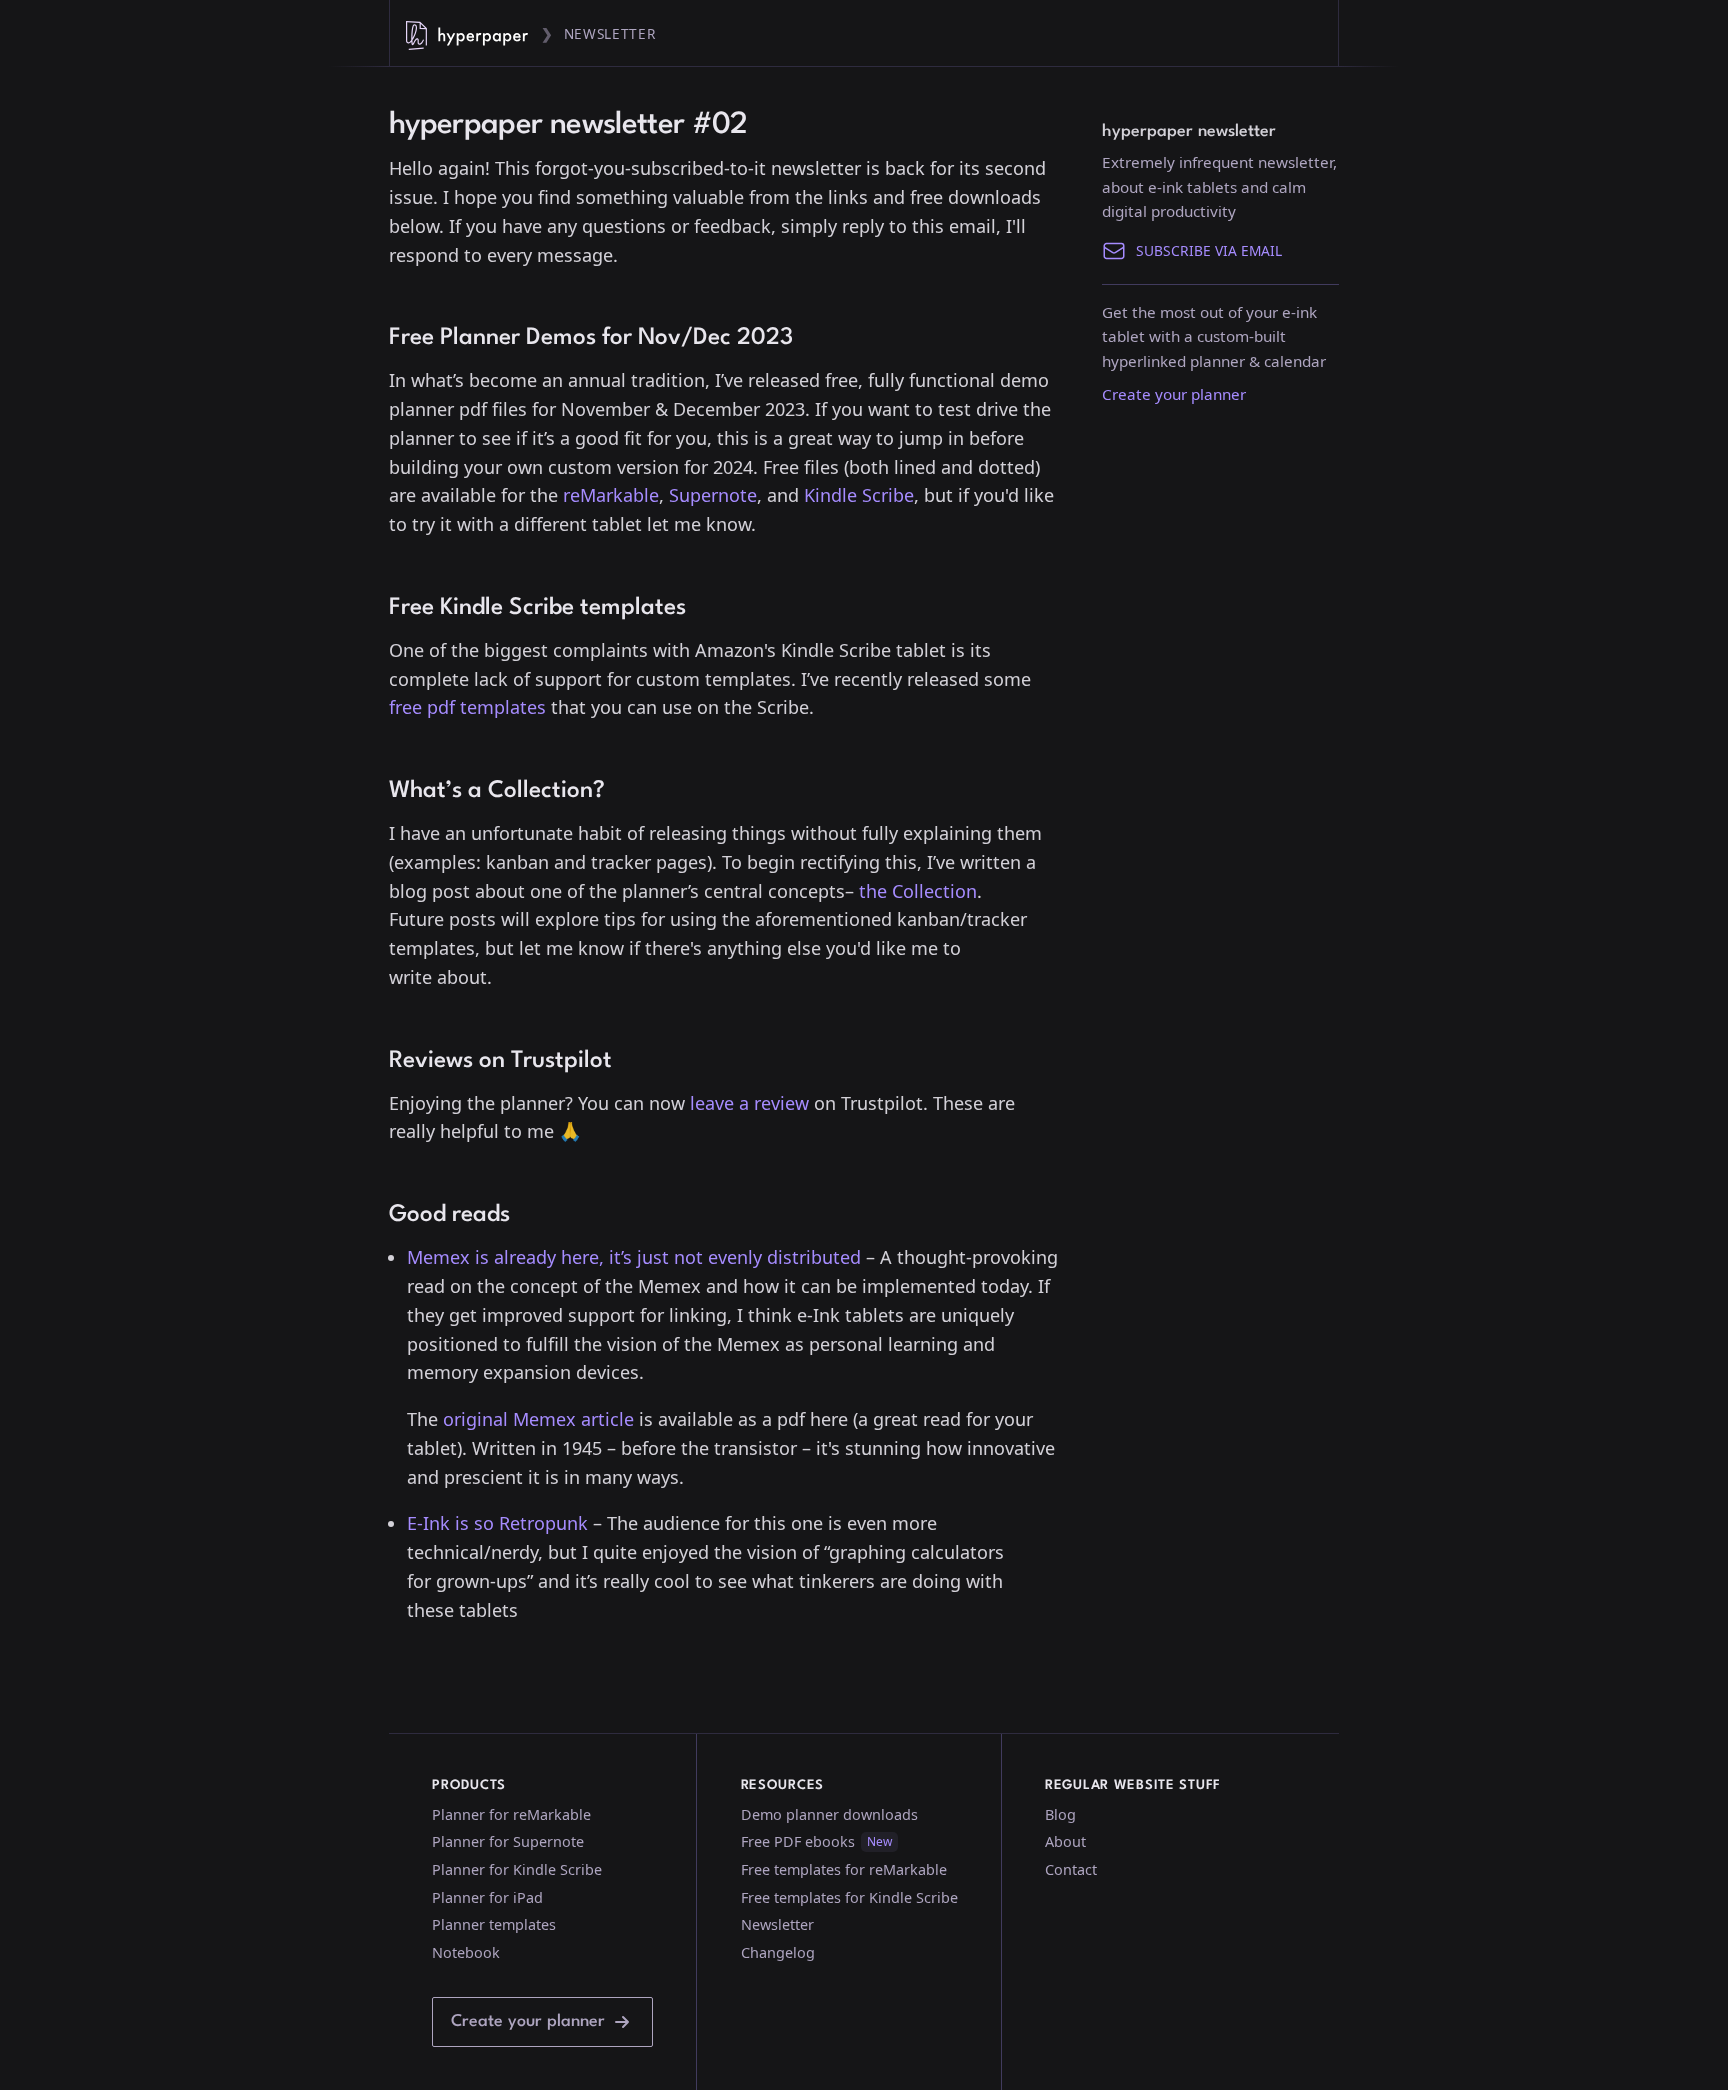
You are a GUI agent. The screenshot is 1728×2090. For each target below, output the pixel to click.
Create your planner (1174, 394)
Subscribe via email (1209, 250)
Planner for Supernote (508, 1841)
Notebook (466, 1952)
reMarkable (611, 495)
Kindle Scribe (859, 495)
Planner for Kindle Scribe (517, 1869)
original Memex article (538, 1419)
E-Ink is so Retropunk (497, 1523)
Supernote (713, 495)
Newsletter (610, 33)
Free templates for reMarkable (844, 1869)
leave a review (749, 1103)
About (1065, 1841)
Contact (1071, 1869)
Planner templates (494, 1924)
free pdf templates (467, 707)
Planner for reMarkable (511, 1814)
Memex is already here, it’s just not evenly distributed (634, 1257)
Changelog (778, 1952)
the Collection (918, 891)
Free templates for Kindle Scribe (849, 1897)
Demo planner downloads (829, 1814)
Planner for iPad (487, 1897)
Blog (1060, 1814)
